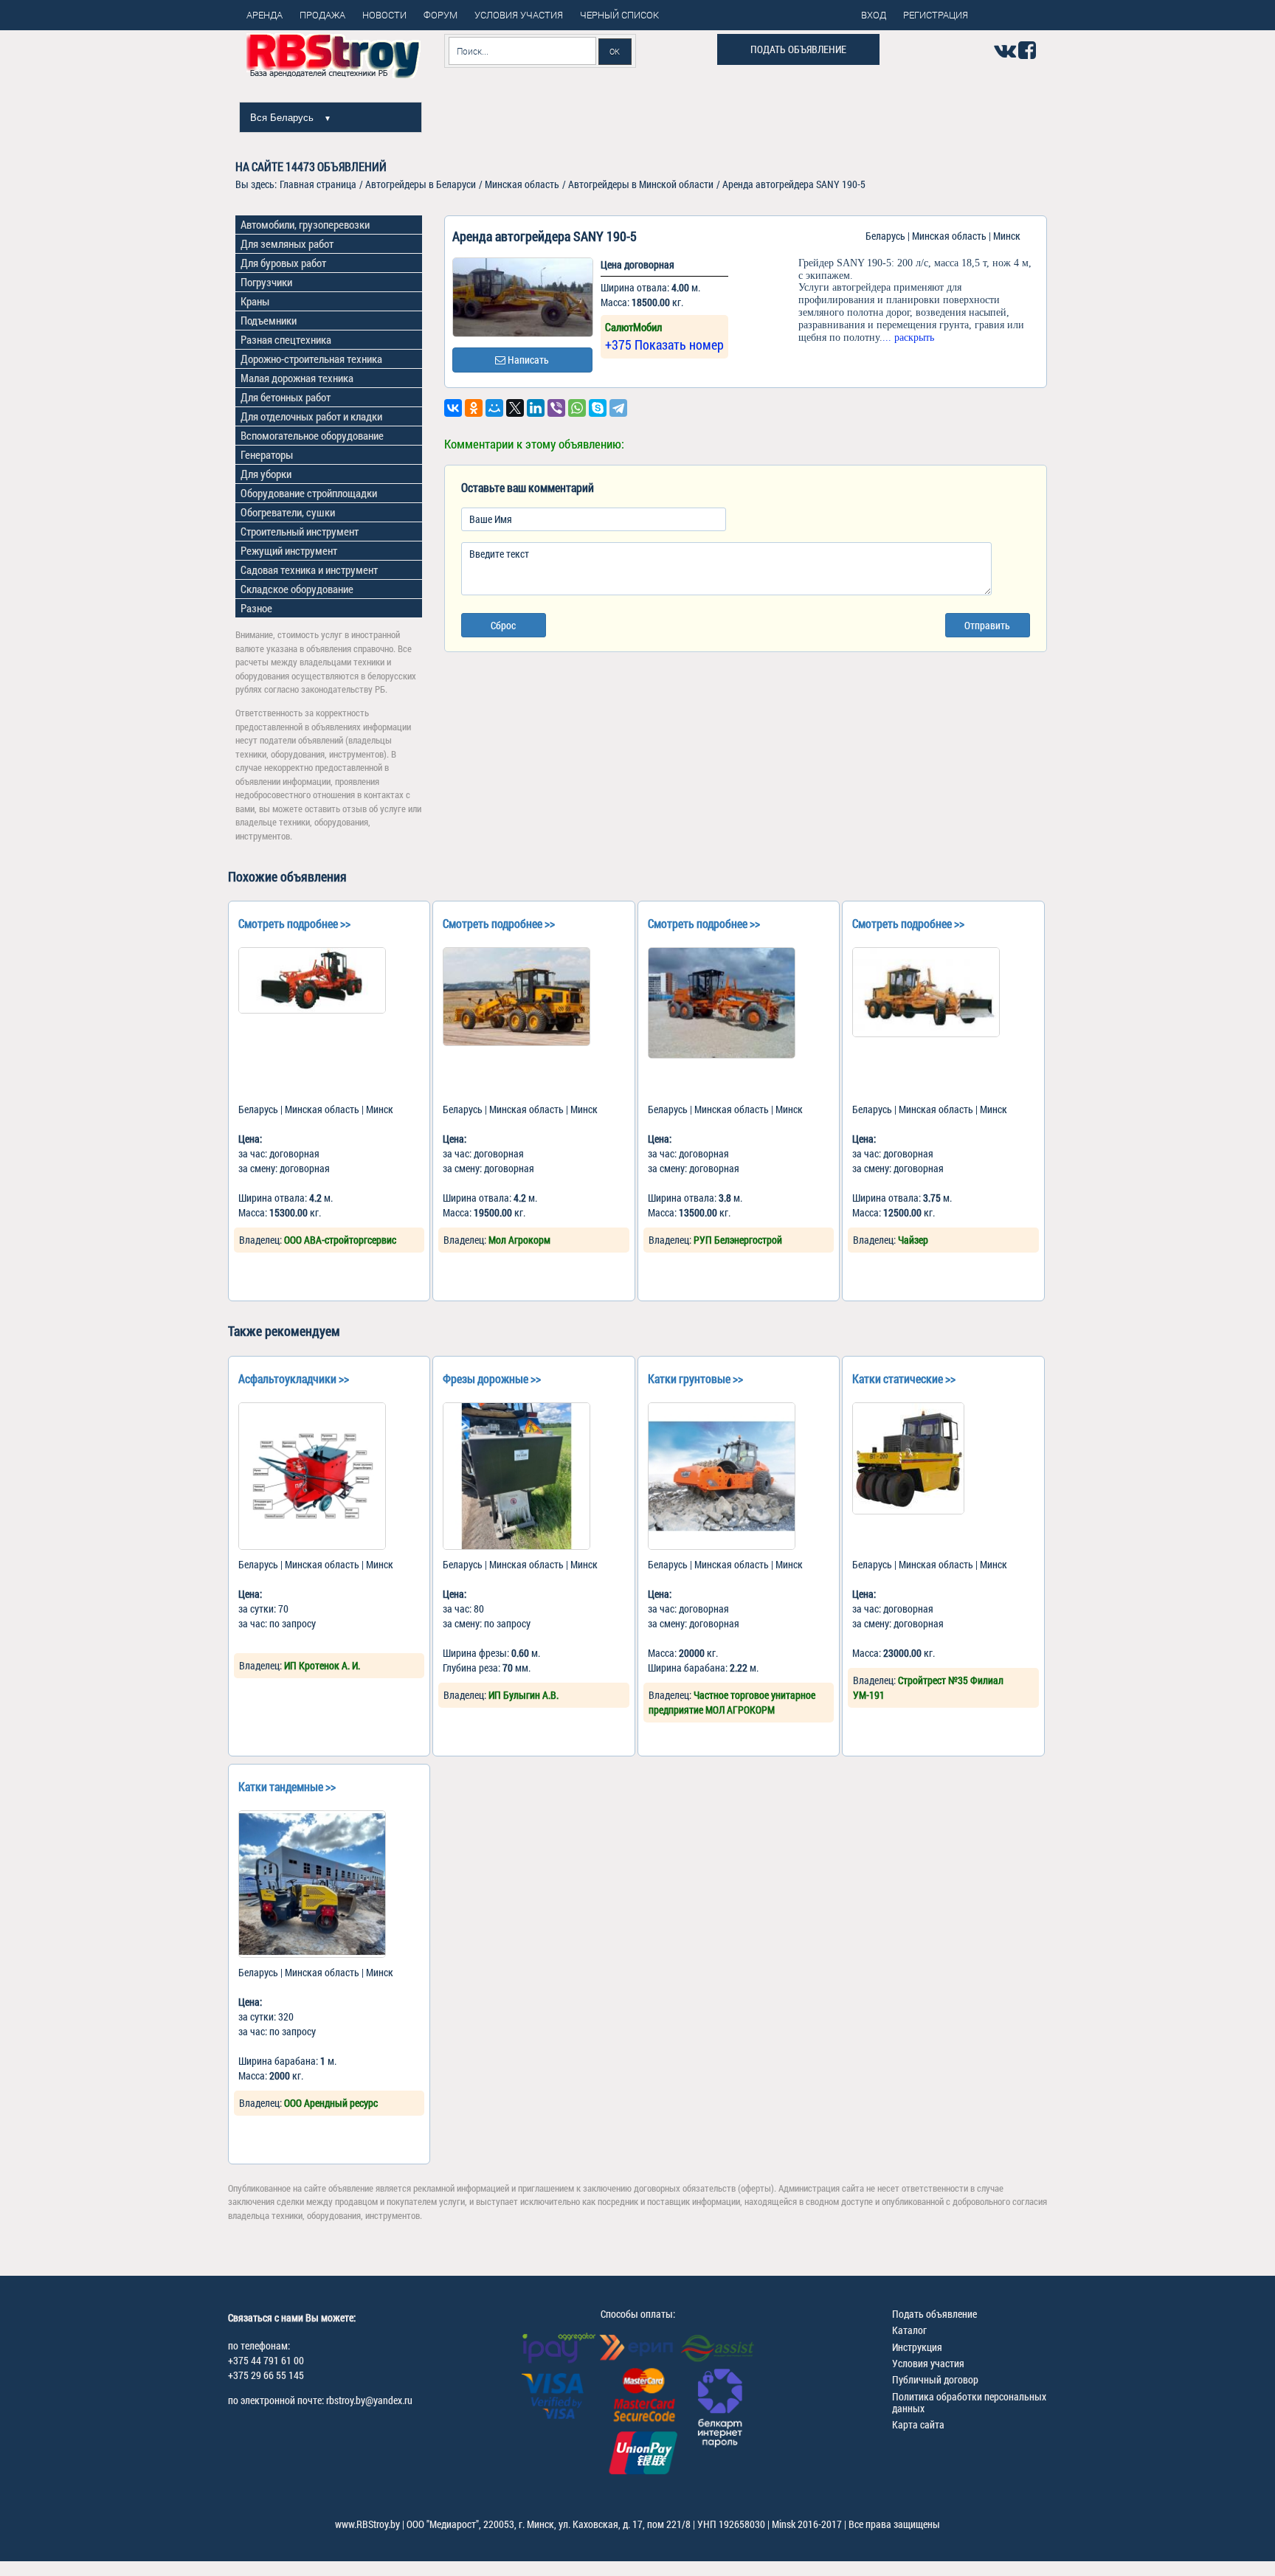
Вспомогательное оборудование (312, 435)
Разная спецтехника (286, 339)
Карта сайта (918, 2424)
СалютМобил (633, 327)
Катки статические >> (904, 1378)
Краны (255, 301)
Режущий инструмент (289, 550)
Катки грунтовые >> (695, 1378)
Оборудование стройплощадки (309, 493)
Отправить (987, 625)
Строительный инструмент (300, 531)
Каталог (909, 2330)
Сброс (503, 625)
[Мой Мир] (494, 408)
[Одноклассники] (474, 408)
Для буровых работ (283, 263)
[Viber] (556, 408)
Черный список (619, 15)
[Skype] (598, 408)
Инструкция (917, 2347)
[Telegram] (618, 408)
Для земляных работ (287, 243)
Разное (256, 608)
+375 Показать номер (664, 344)
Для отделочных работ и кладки (311, 416)
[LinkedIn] (536, 408)
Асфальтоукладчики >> (294, 1378)
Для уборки (266, 474)
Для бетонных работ (286, 397)
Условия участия (928, 2363)
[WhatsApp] (577, 408)
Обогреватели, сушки (288, 512)
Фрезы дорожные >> (492, 1378)
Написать (527, 360)
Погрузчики (266, 282)
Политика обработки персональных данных (969, 2402)
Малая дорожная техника (297, 378)
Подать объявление (798, 49)
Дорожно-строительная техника (311, 359)
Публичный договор (935, 2379)
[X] (515, 408)
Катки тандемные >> (287, 1786)
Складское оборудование (297, 589)
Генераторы (267, 454)
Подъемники (269, 320)
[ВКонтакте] (453, 408)
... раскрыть (908, 337)
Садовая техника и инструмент (309, 569)
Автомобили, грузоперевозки (305, 224)
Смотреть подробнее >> (294, 923)
